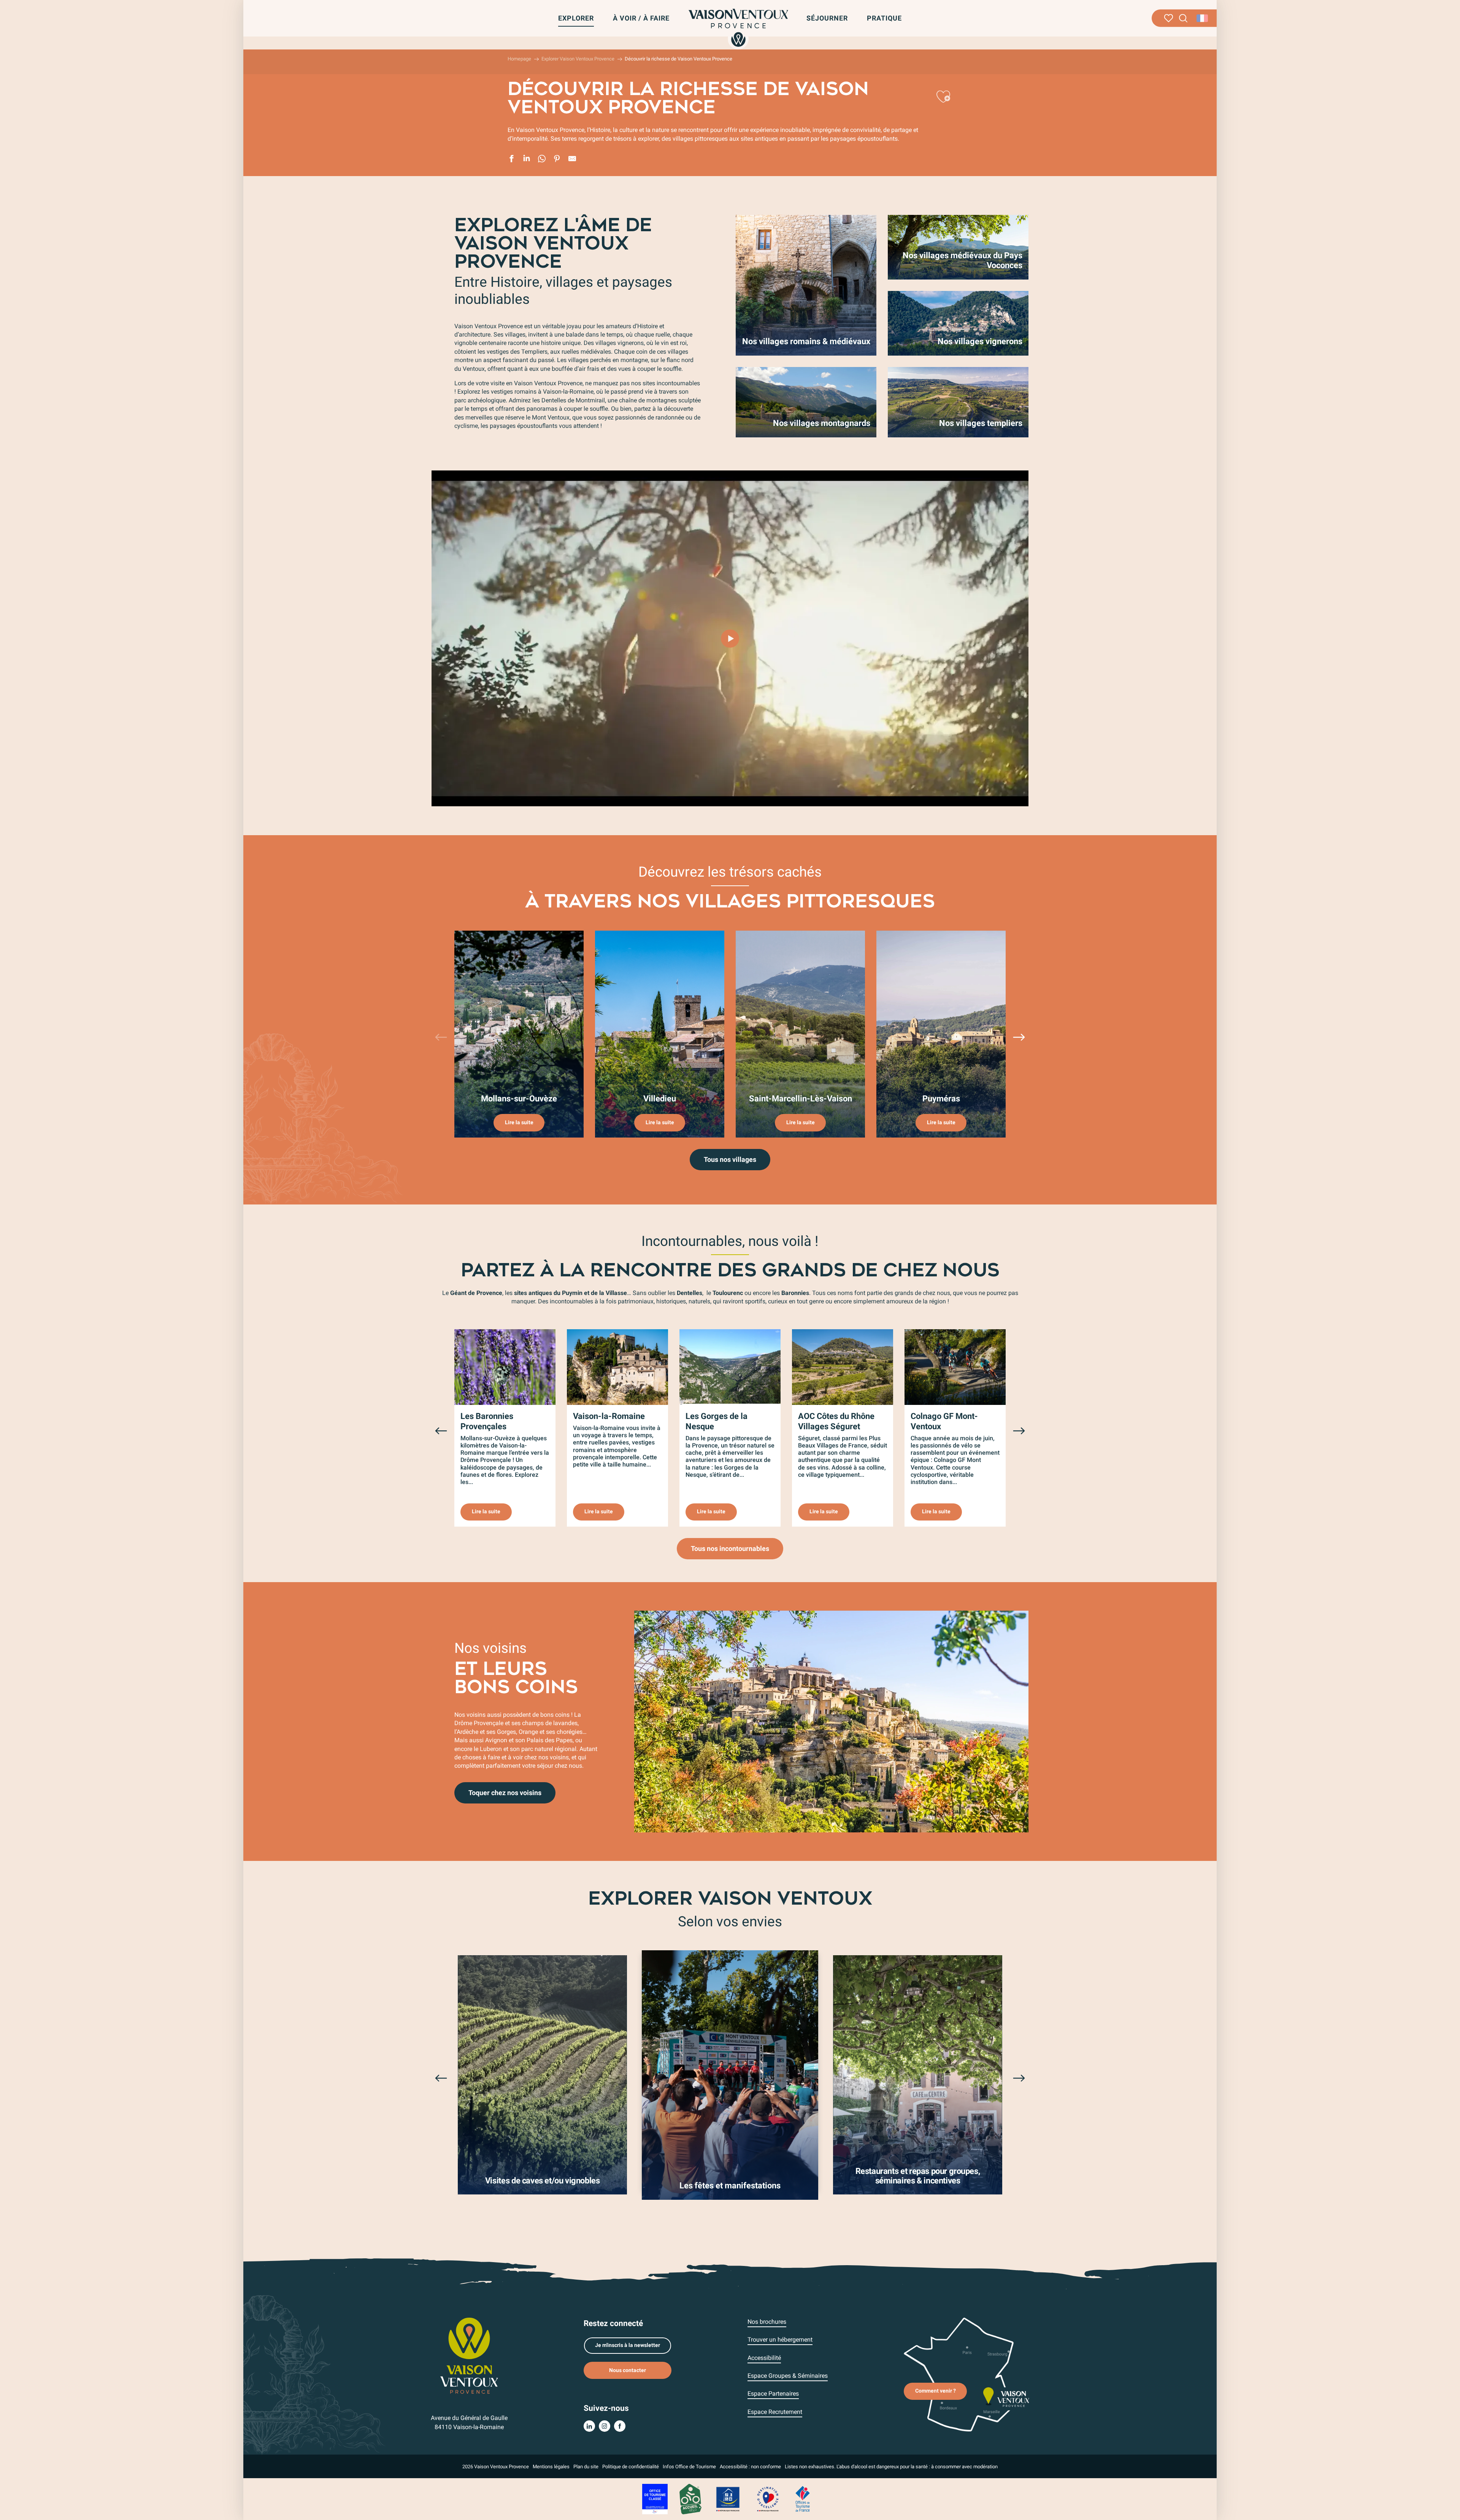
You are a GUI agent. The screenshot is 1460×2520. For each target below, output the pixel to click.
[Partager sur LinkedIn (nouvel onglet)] (527, 160)
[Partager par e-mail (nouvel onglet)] (572, 160)
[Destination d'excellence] (768, 2499)
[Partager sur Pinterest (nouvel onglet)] (557, 160)
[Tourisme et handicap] (728, 2499)
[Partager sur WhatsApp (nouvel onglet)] (542, 160)
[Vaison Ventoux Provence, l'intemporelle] (730, 639)
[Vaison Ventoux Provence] (738, 28)
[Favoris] (1169, 18)
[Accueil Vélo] (690, 2499)
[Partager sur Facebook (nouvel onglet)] (511, 160)
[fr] (1203, 18)
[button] (1183, 18)
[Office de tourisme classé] (655, 2499)
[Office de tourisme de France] (803, 2499)
